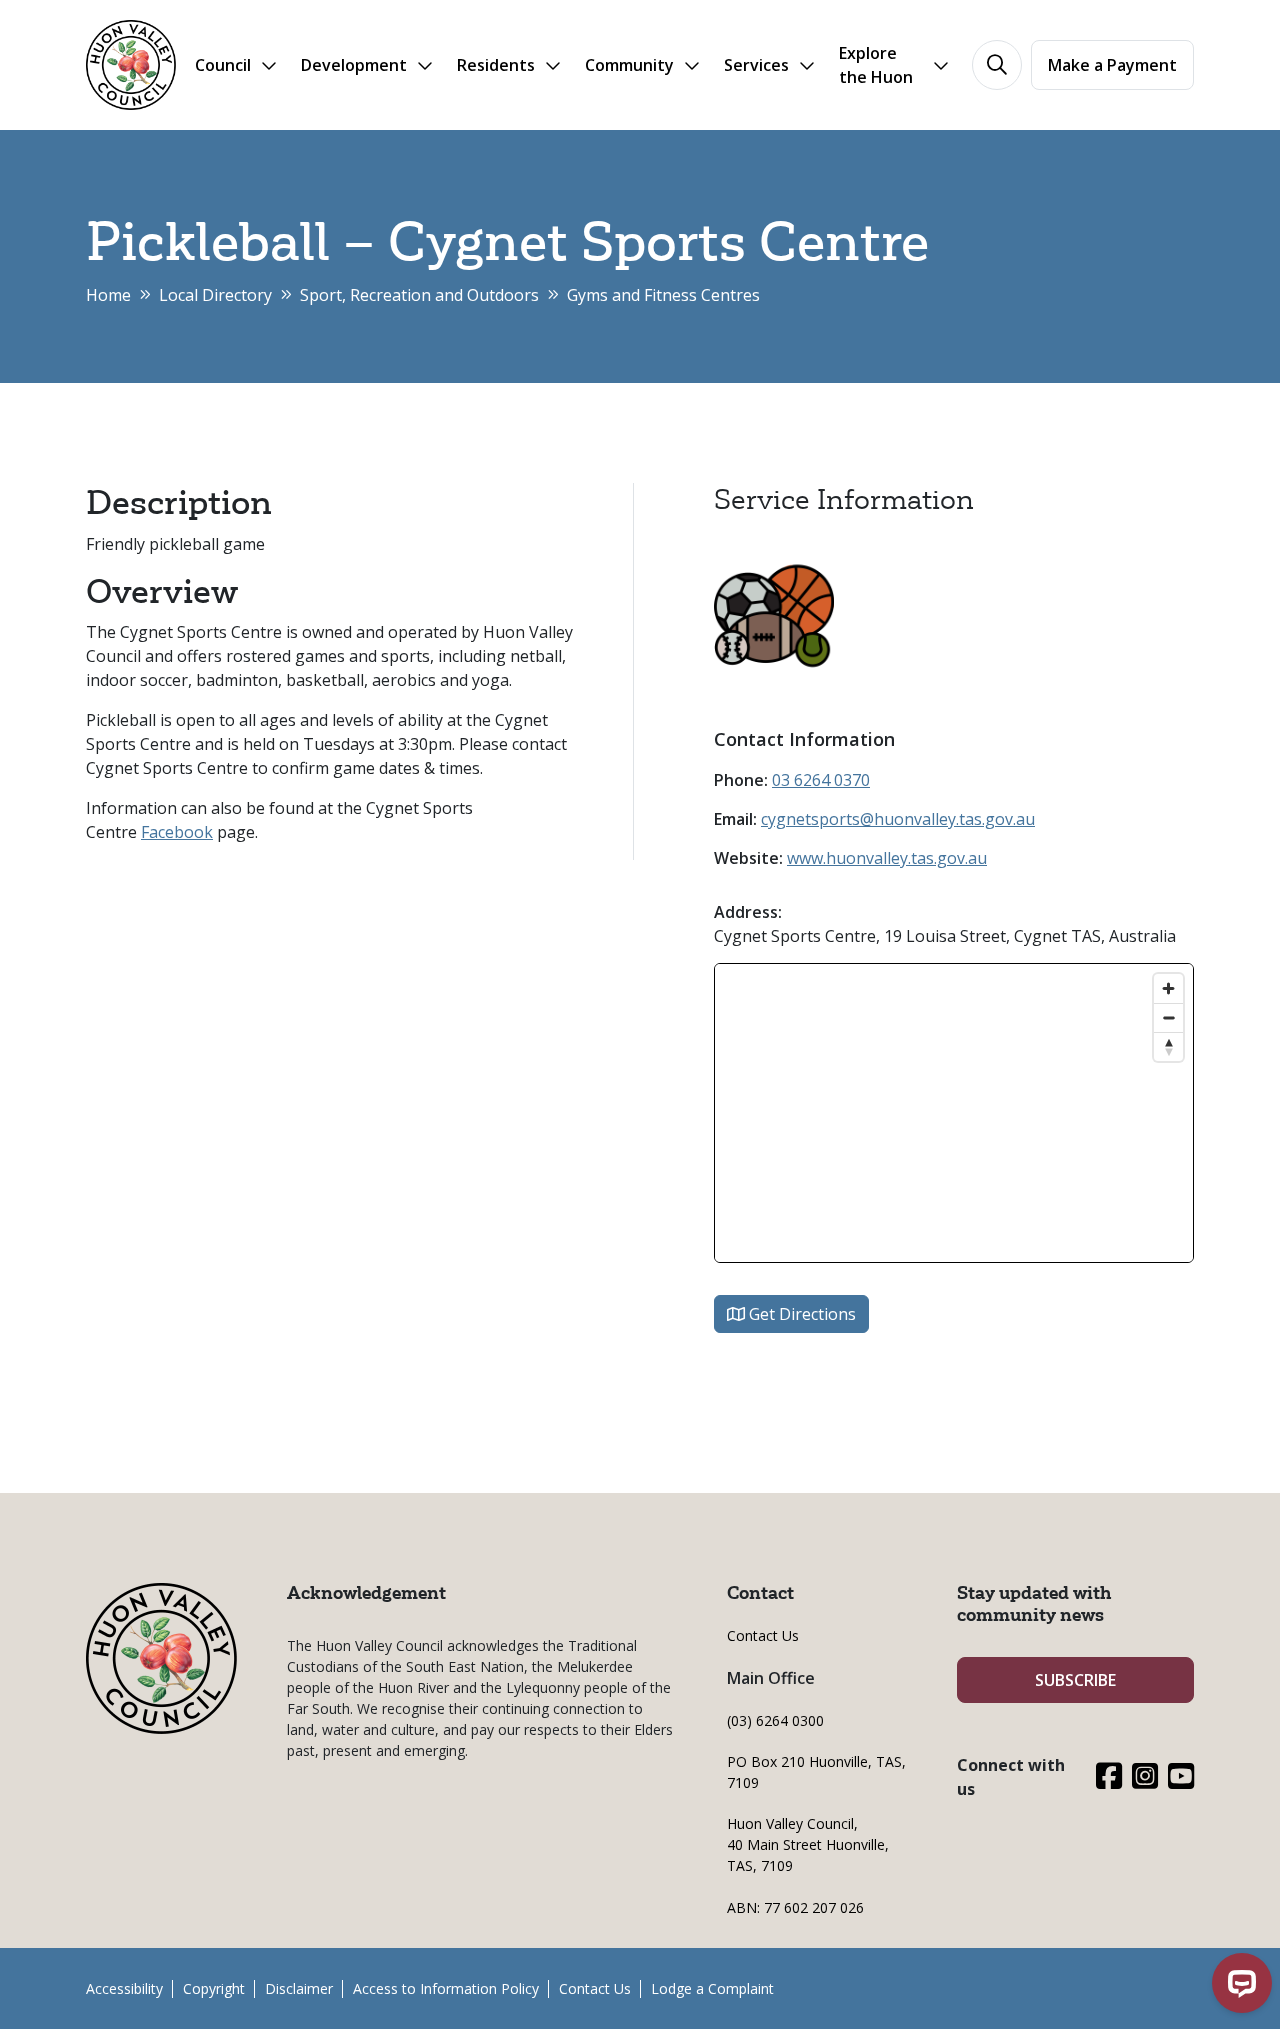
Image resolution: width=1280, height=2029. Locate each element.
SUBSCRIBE (1075, 1680)
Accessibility (124, 1988)
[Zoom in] (1168, 988)
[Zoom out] (1168, 1017)
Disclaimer (299, 1988)
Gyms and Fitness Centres (663, 295)
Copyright (214, 1988)
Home (108, 295)
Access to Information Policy (446, 1988)
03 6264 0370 (821, 780)
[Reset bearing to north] (1168, 1046)
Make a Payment (1112, 65)
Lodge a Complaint (712, 1988)
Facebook (177, 832)
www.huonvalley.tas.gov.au (887, 858)
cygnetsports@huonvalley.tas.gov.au (898, 819)
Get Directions (800, 1314)
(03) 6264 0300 (775, 1720)
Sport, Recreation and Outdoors (419, 295)
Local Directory (215, 295)
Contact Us (763, 1635)
